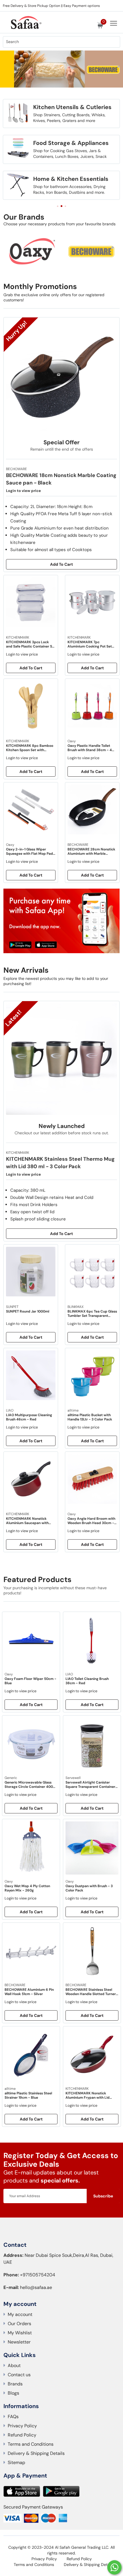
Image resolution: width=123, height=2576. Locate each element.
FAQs (13, 2417)
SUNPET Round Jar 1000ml (28, 1312)
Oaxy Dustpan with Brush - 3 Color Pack (89, 1888)
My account (20, 2314)
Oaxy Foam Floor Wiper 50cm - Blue (30, 1681)
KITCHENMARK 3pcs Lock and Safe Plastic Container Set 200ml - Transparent (31, 644)
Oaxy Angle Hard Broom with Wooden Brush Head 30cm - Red (91, 1521)
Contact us (19, 2375)
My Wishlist (20, 2333)
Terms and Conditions (31, 2444)
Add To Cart (61, 564)
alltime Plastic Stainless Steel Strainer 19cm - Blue (28, 2096)
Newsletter (19, 2342)
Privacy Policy (22, 2426)
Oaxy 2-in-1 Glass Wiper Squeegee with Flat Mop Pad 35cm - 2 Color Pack (29, 852)
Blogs (13, 2393)
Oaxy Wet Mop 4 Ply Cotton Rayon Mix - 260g (27, 1888)
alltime (10, 2089)
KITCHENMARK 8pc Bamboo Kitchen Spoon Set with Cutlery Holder (30, 748)
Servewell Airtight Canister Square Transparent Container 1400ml (90, 1785)
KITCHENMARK (77, 2089)
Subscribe (103, 2196)
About (14, 2365)
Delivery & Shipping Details (36, 2453)
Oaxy (9, 1674)
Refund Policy (22, 2435)
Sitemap (16, 2462)
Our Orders (19, 2324)
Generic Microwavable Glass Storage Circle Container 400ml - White (31, 1785)
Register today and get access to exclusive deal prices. (47, 6)
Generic (11, 1778)
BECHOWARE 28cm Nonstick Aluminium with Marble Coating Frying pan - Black (91, 852)
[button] (18, 78)
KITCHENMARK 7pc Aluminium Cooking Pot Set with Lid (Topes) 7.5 (90, 644)
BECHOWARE (15, 1985)
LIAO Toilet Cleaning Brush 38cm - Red (87, 1681)
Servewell (73, 1778)
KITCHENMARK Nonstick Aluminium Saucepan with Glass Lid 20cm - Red (27, 1521)
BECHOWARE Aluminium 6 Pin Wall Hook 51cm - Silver (29, 1992)
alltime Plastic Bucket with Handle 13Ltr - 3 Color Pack (90, 1417)
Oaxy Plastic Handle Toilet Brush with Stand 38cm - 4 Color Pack (90, 748)
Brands (15, 2384)
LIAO (69, 1674)
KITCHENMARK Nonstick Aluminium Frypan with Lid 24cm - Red (88, 2096)
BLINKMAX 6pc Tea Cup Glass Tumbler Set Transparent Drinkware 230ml (92, 1314)
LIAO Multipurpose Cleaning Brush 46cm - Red (29, 1417)
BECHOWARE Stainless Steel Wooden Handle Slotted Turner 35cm (91, 1992)
